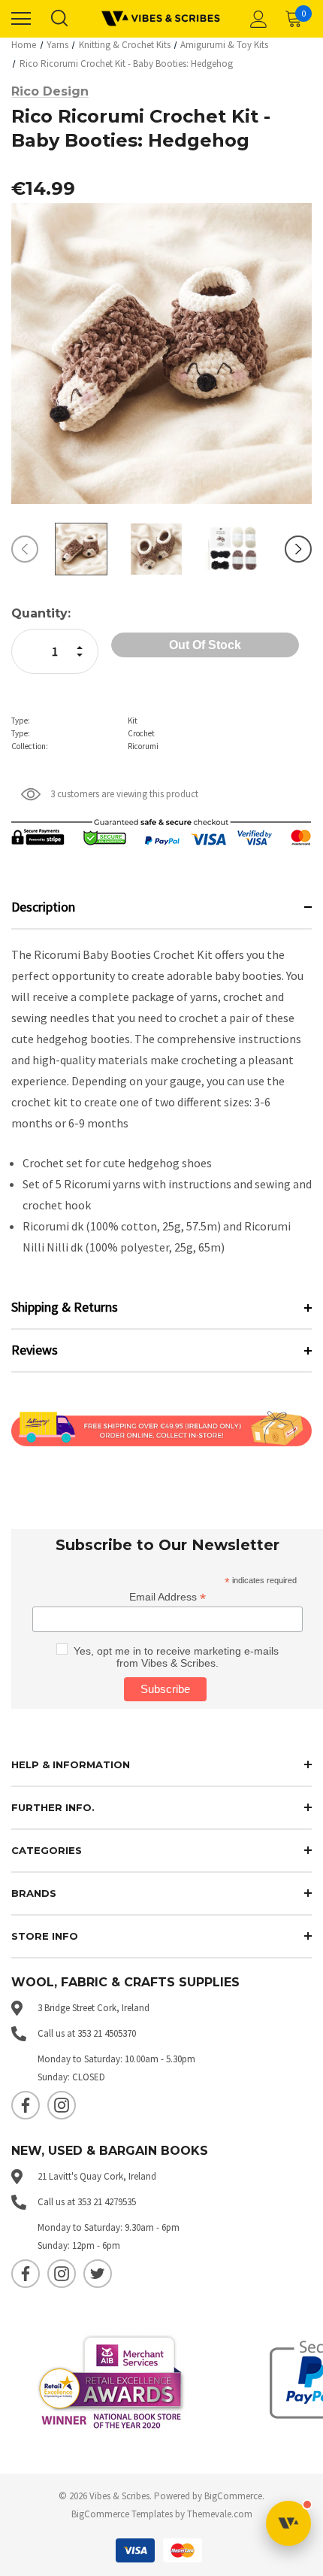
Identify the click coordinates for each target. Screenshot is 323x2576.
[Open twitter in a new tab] (98, 2274)
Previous (25, 549)
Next (298, 549)
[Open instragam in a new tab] (62, 2105)
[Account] (256, 19)
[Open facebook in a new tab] (26, 2105)
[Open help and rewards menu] (288, 2523)
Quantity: (41, 613)
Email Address (168, 1597)
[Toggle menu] (21, 19)
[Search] (59, 19)
